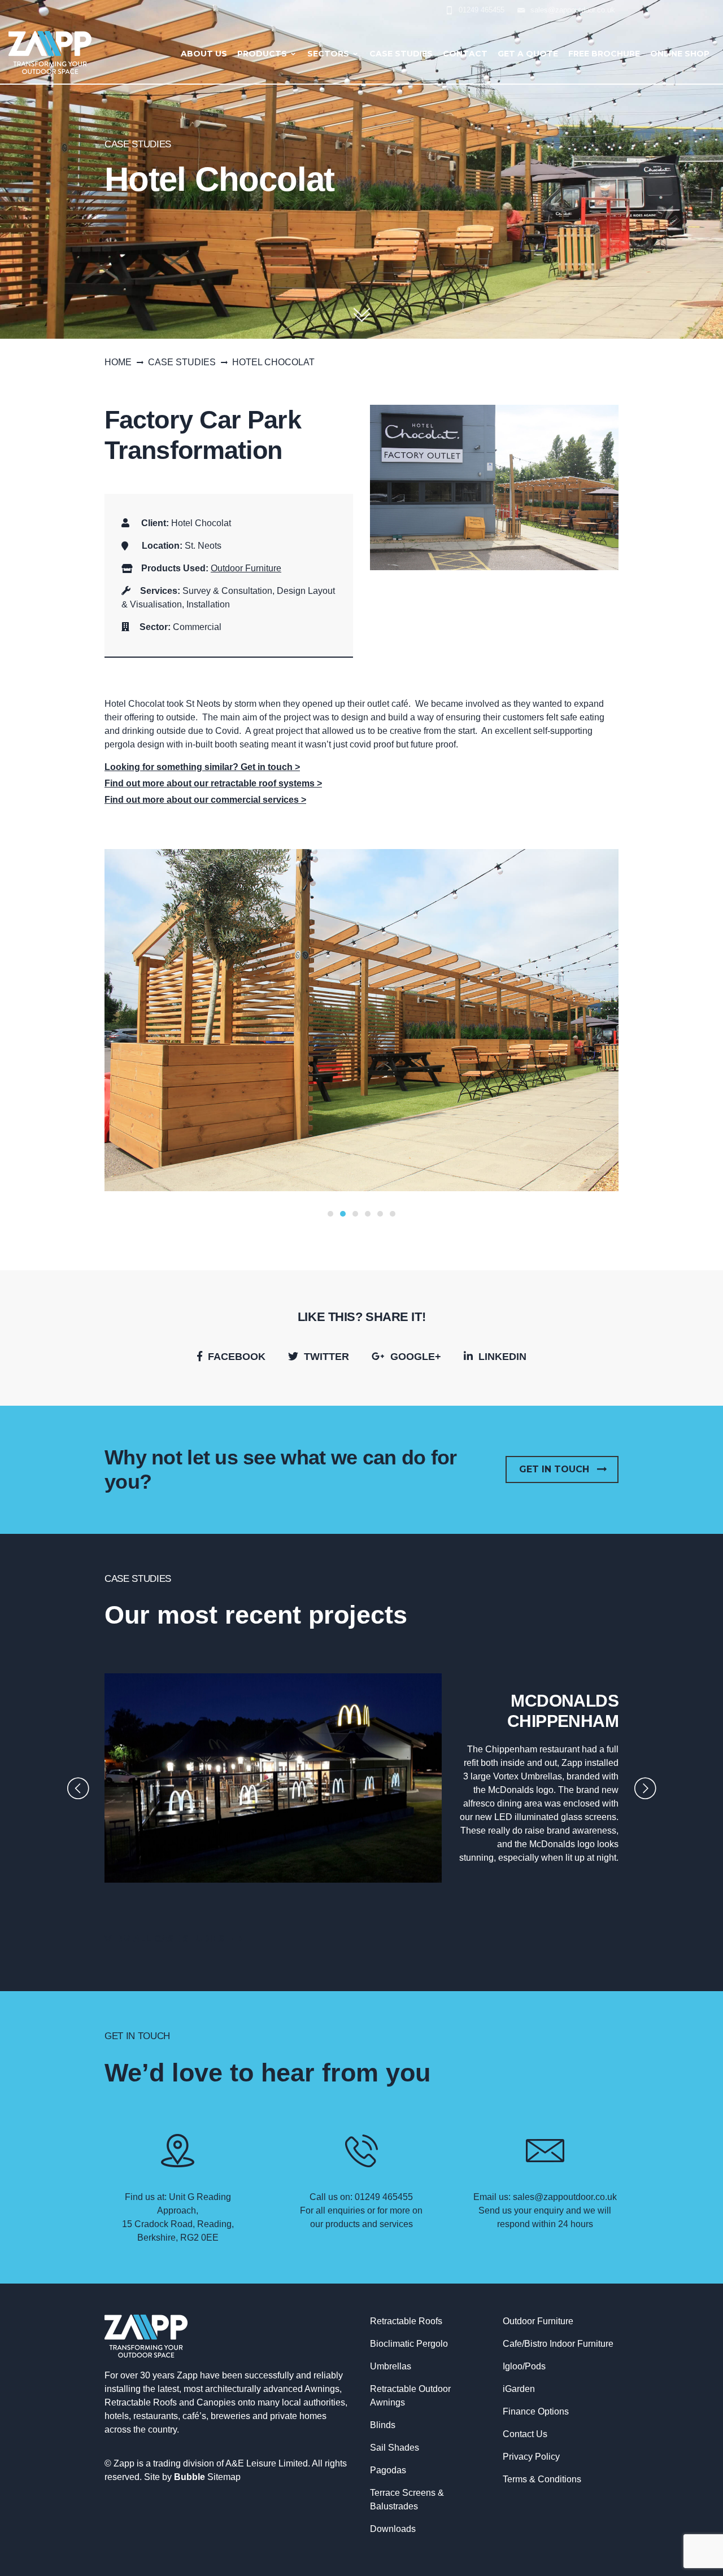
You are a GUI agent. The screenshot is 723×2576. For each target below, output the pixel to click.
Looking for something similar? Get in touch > (202, 767)
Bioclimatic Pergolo (409, 2344)
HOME (118, 362)
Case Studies (401, 54)
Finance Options (536, 2411)
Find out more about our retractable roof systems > (213, 783)
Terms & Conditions (542, 2479)
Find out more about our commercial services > (205, 800)
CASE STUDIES (182, 362)
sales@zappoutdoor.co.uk (573, 10)
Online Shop (680, 54)
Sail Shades (395, 2448)
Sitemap (224, 2477)
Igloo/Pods (524, 2366)
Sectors (328, 54)
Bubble (190, 2477)
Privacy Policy (531, 2457)
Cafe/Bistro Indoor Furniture (558, 2344)
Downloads (393, 2529)
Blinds (383, 2425)
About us (204, 54)
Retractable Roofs (406, 2321)
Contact (465, 54)
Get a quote (528, 54)
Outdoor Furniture (246, 568)
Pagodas (388, 2470)
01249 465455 (482, 10)
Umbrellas (391, 2366)
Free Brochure (604, 54)
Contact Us (525, 2434)
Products (262, 54)
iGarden (519, 2389)
